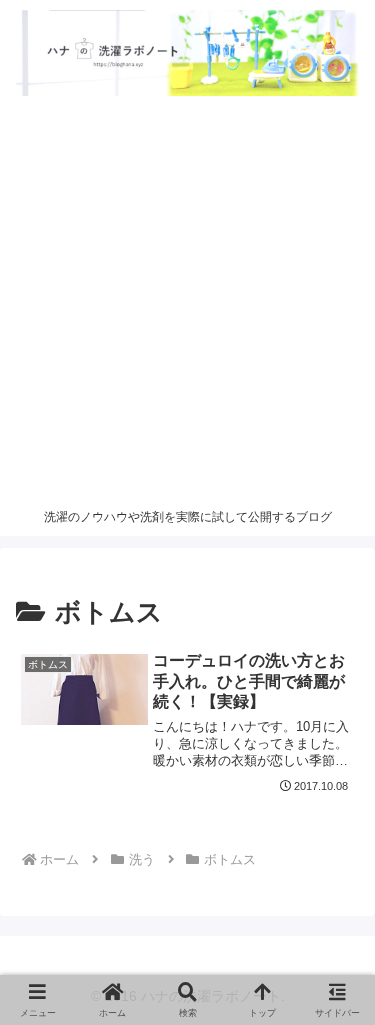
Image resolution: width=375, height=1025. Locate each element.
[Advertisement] (187, 302)
